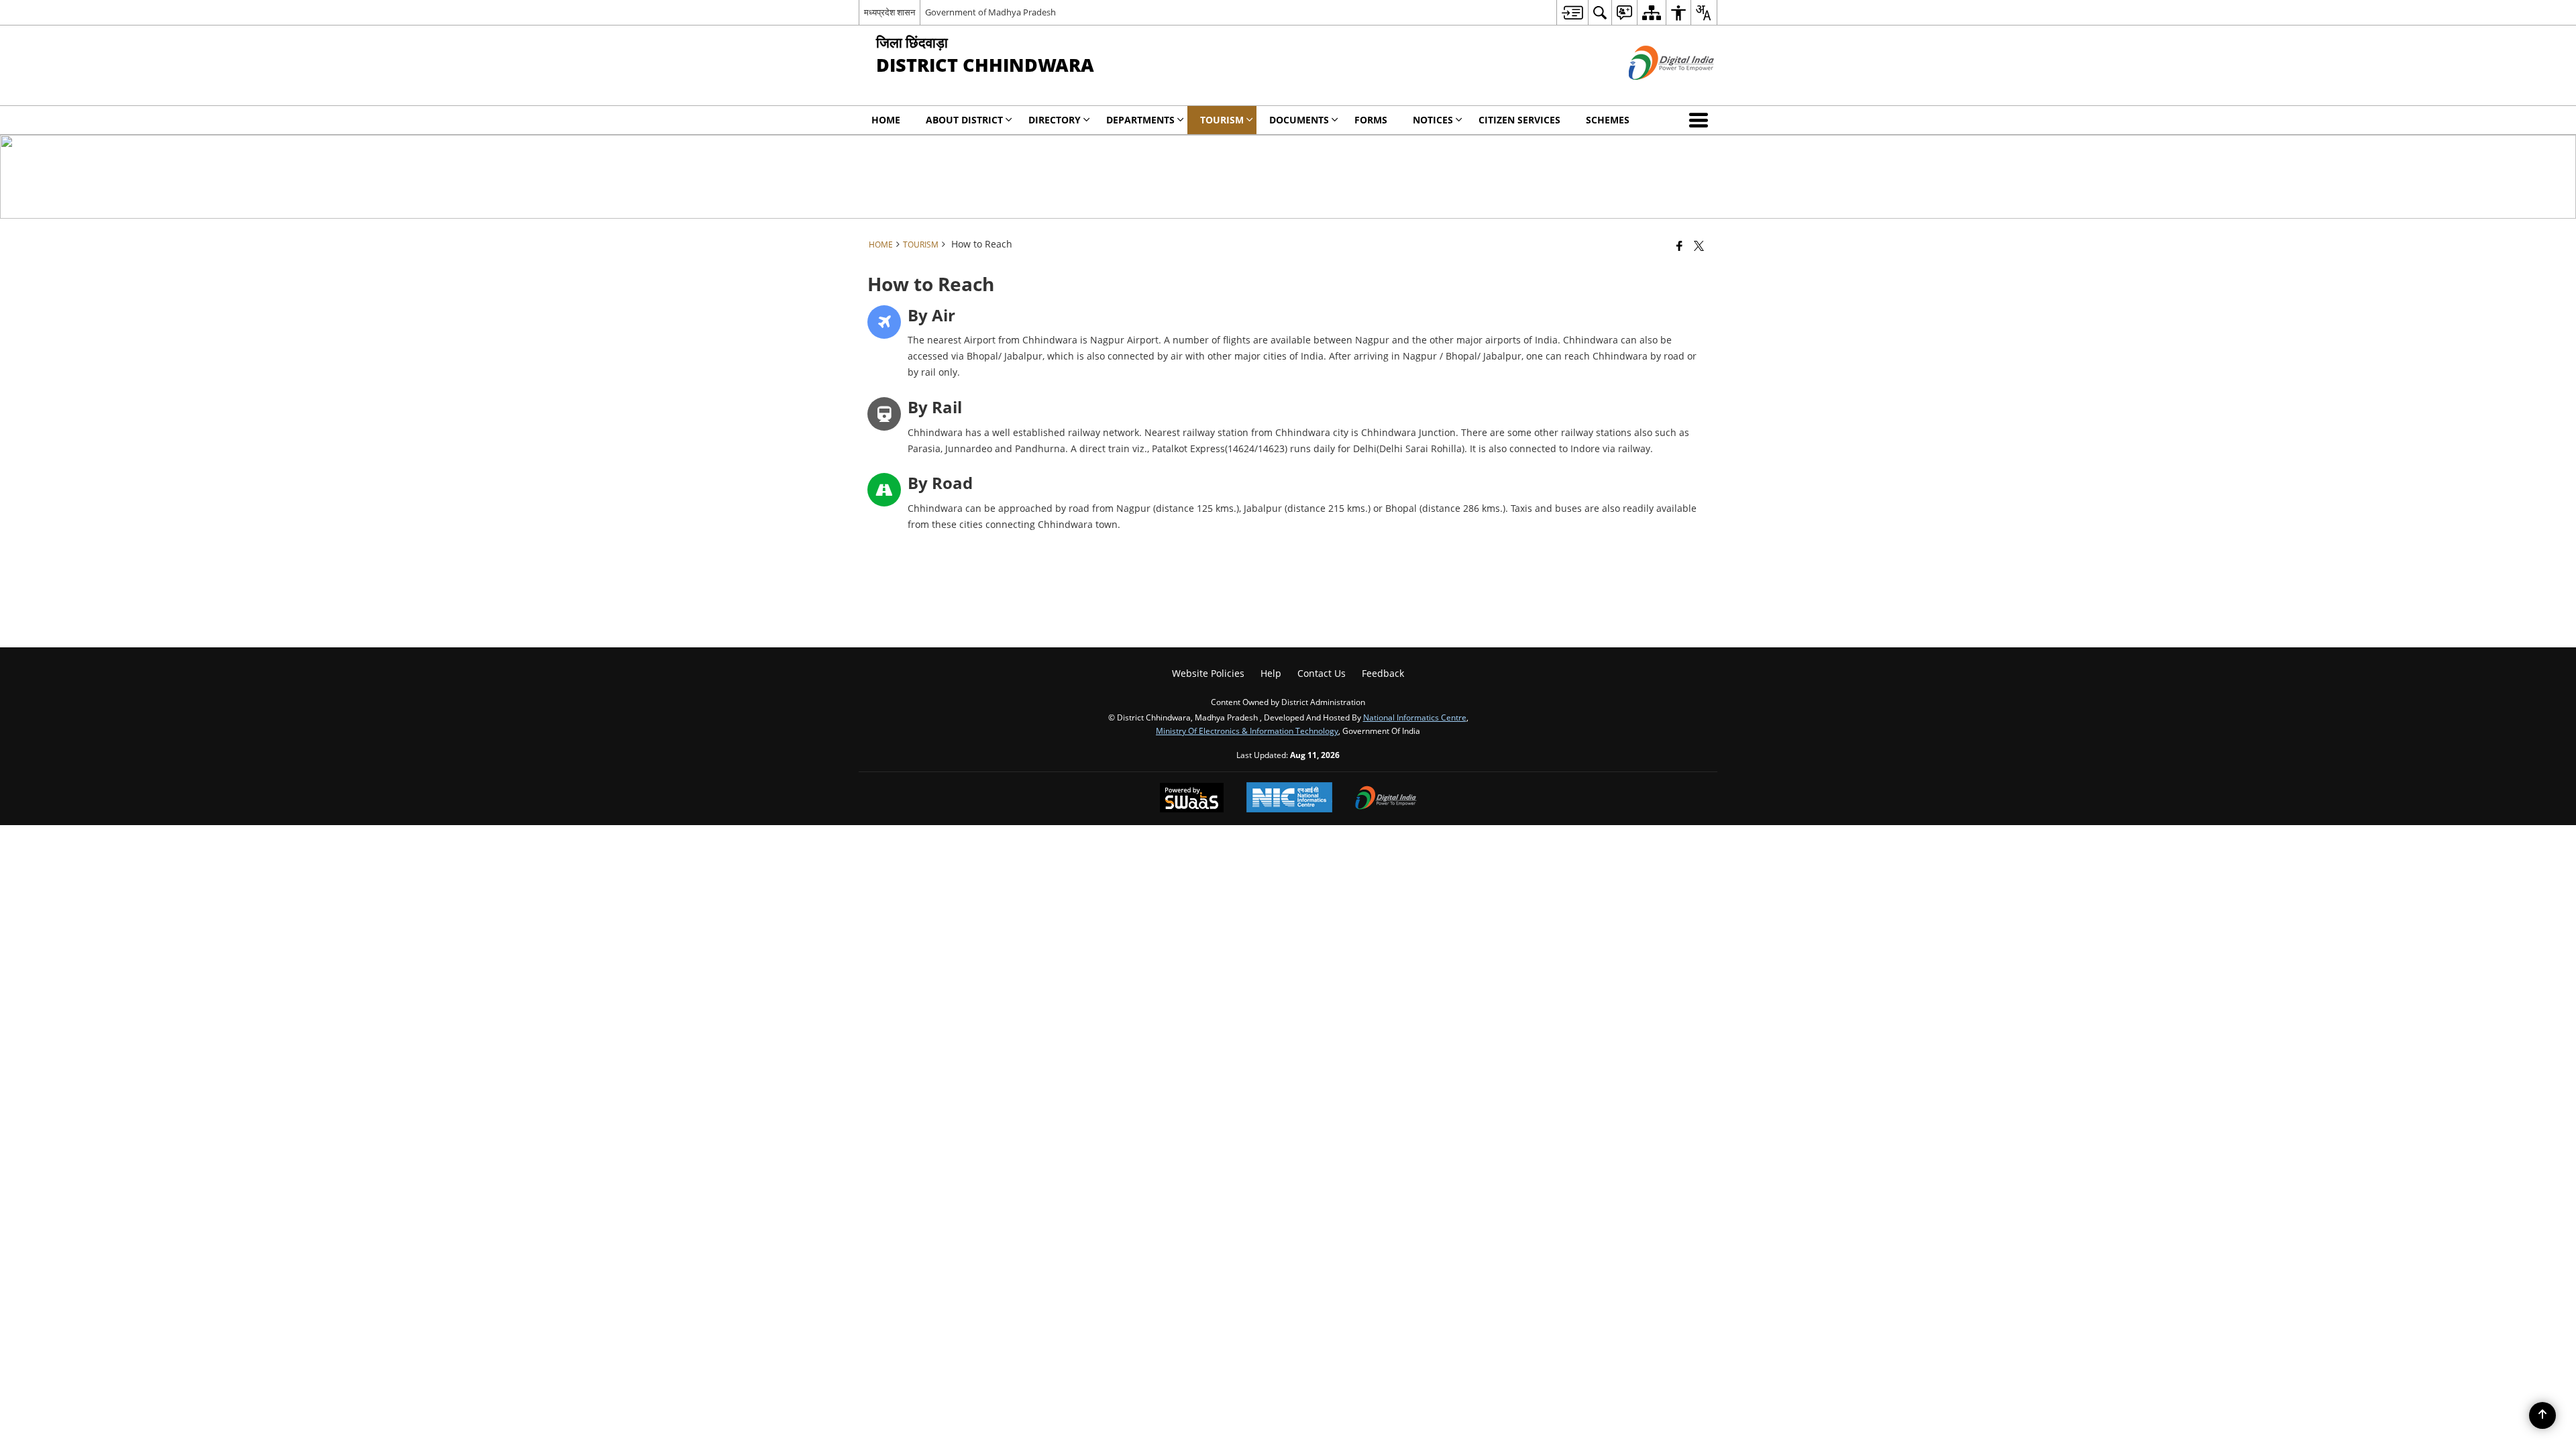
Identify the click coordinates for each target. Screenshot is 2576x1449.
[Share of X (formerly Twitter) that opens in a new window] (1699, 246)
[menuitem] (1572, 12)
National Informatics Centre (1415, 717)
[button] (1701, 120)
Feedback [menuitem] (1383, 673)
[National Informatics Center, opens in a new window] (1289, 799)
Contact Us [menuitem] (1322, 673)
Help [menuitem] (1271, 673)
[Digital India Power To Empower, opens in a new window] (1386, 799)
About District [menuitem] (964, 120)
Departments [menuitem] (1140, 120)
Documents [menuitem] (1299, 120)
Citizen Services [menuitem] (1519, 120)
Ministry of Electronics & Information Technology (1247, 731)
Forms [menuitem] (1371, 120)
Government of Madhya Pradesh (990, 12)
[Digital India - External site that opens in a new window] (1655, 91)
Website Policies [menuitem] (1208, 673)
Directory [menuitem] (1055, 120)
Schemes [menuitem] (1608, 120)
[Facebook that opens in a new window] (1679, 246)
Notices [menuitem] (1433, 120)
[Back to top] (2542, 1415)
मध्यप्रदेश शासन (890, 12)
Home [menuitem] (886, 120)
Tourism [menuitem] (1222, 120)
